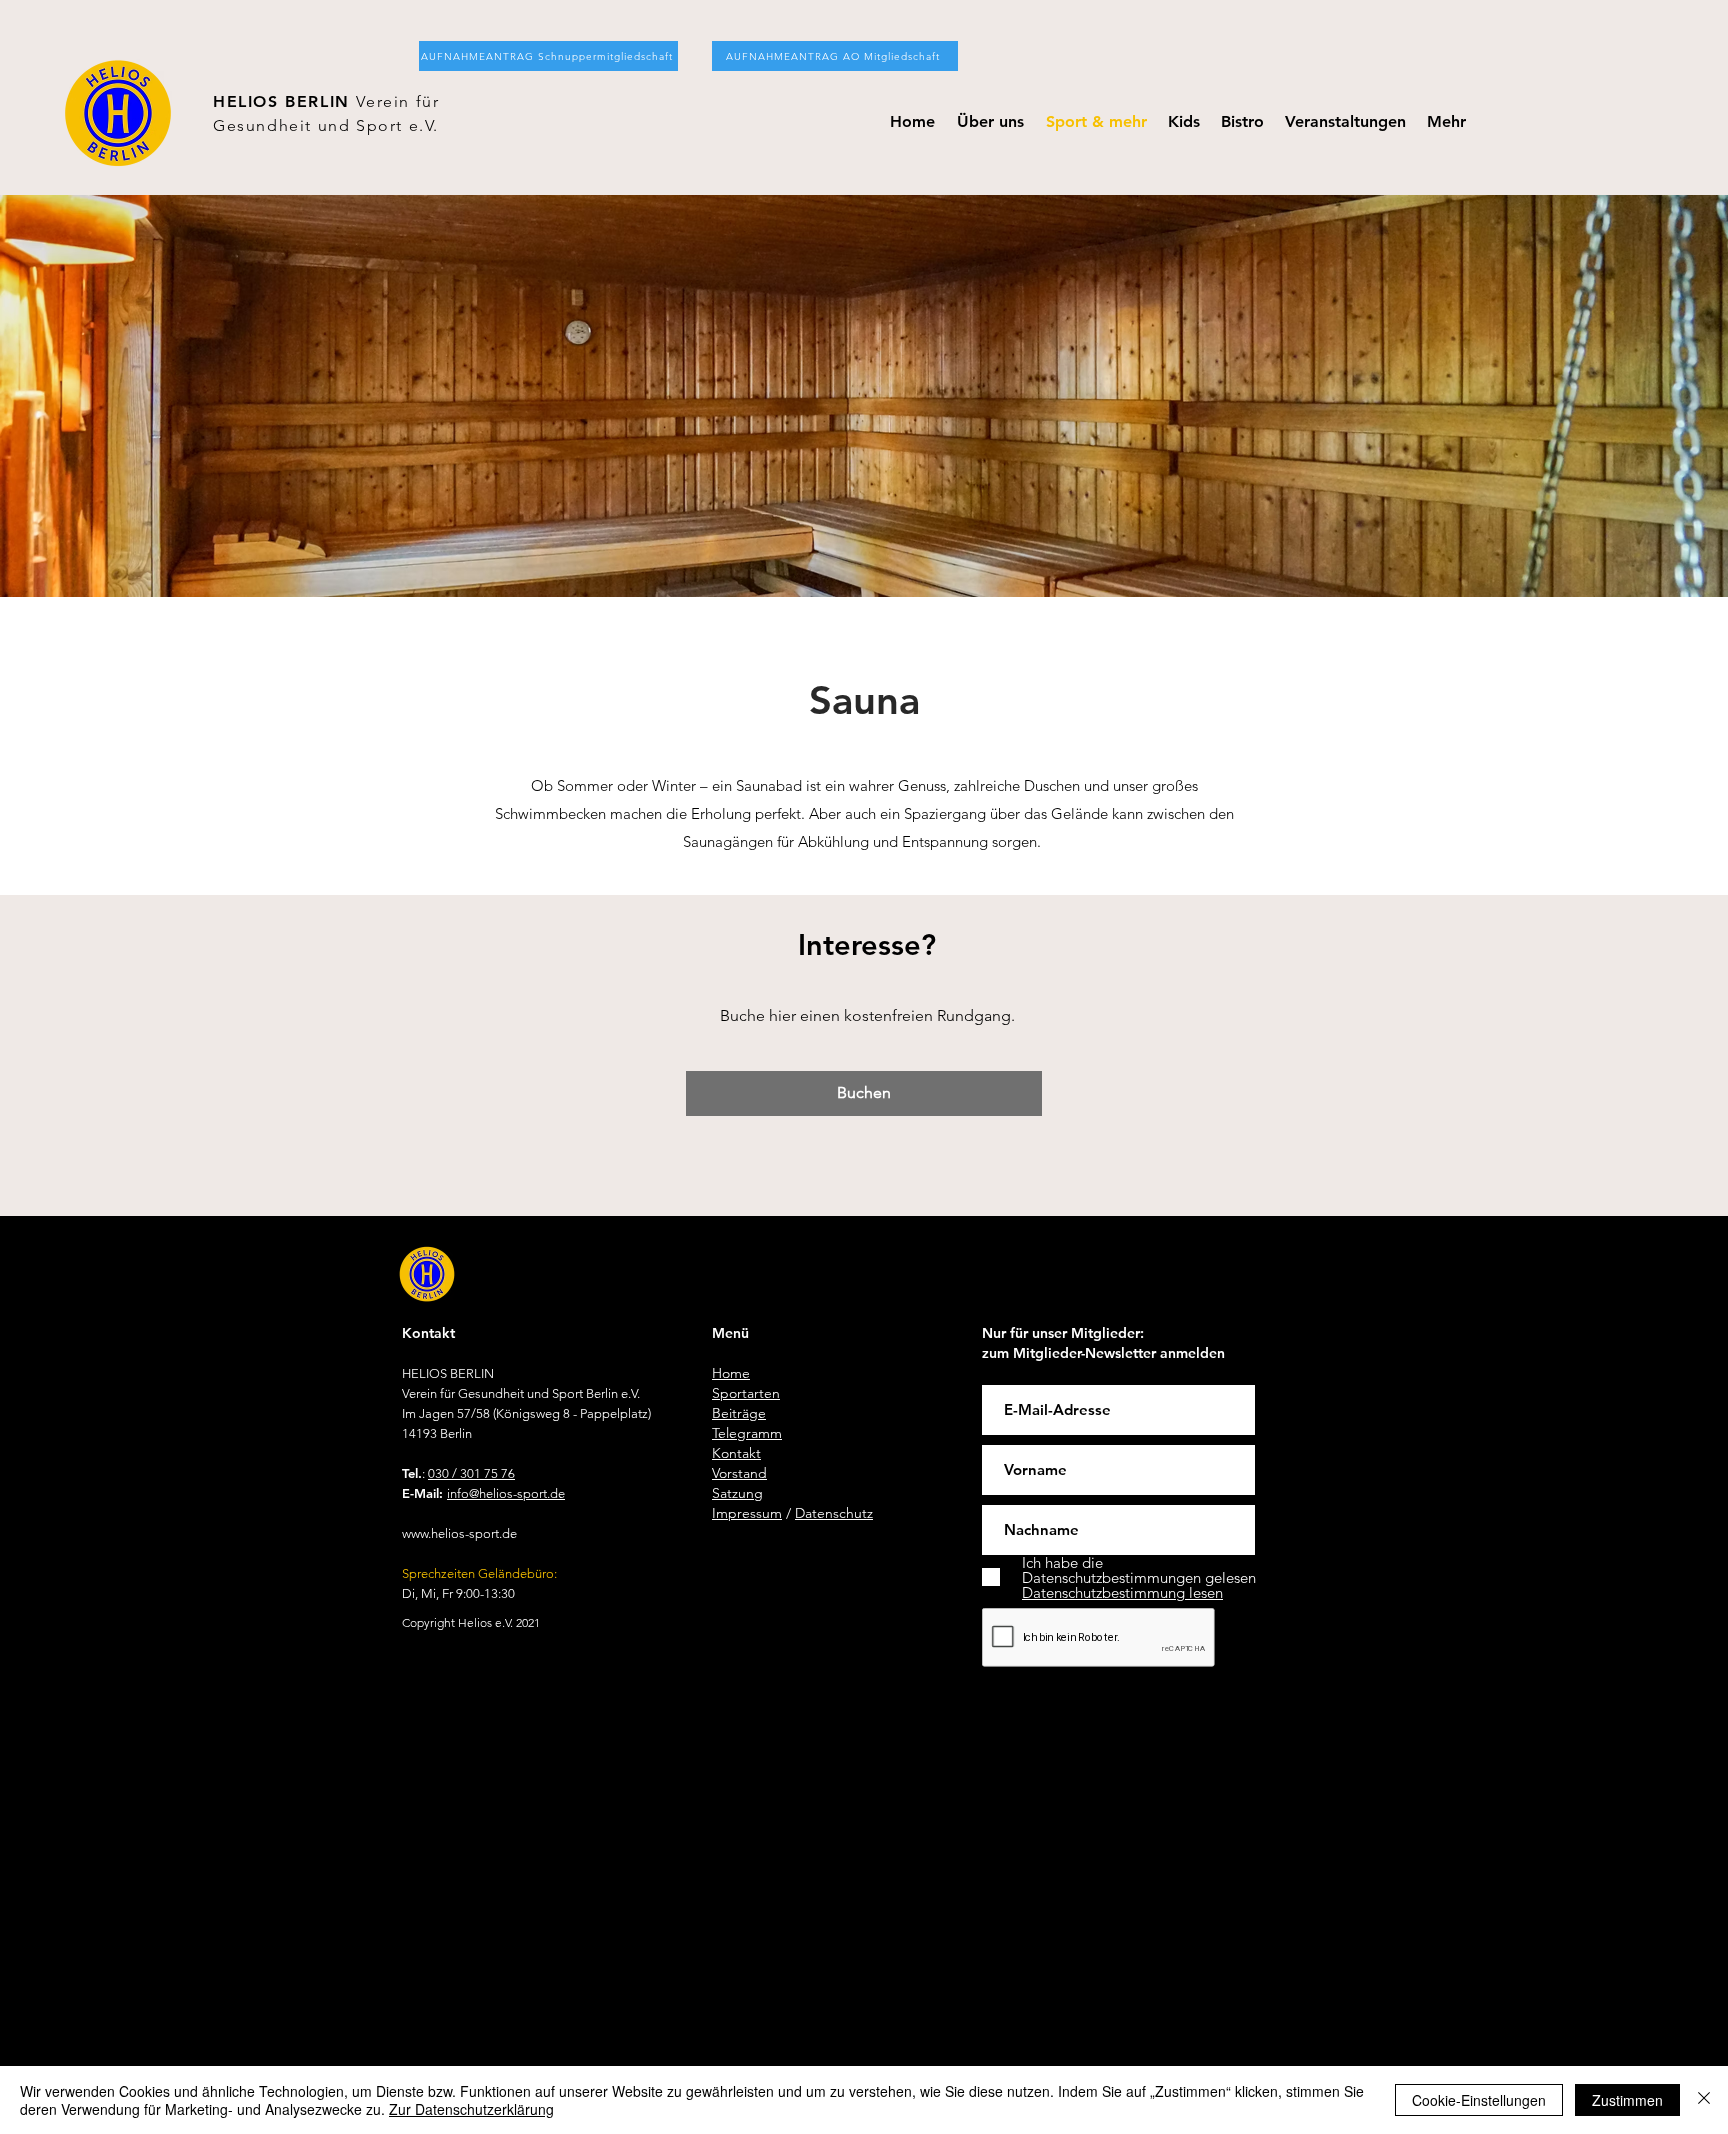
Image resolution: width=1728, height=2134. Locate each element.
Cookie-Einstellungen (1479, 2100)
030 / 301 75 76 (471, 1473)
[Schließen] (1704, 2100)
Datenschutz (834, 1513)
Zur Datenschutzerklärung (471, 2109)
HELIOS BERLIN (284, 101)
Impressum (747, 1513)
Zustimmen (1627, 2100)
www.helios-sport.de (459, 1533)
